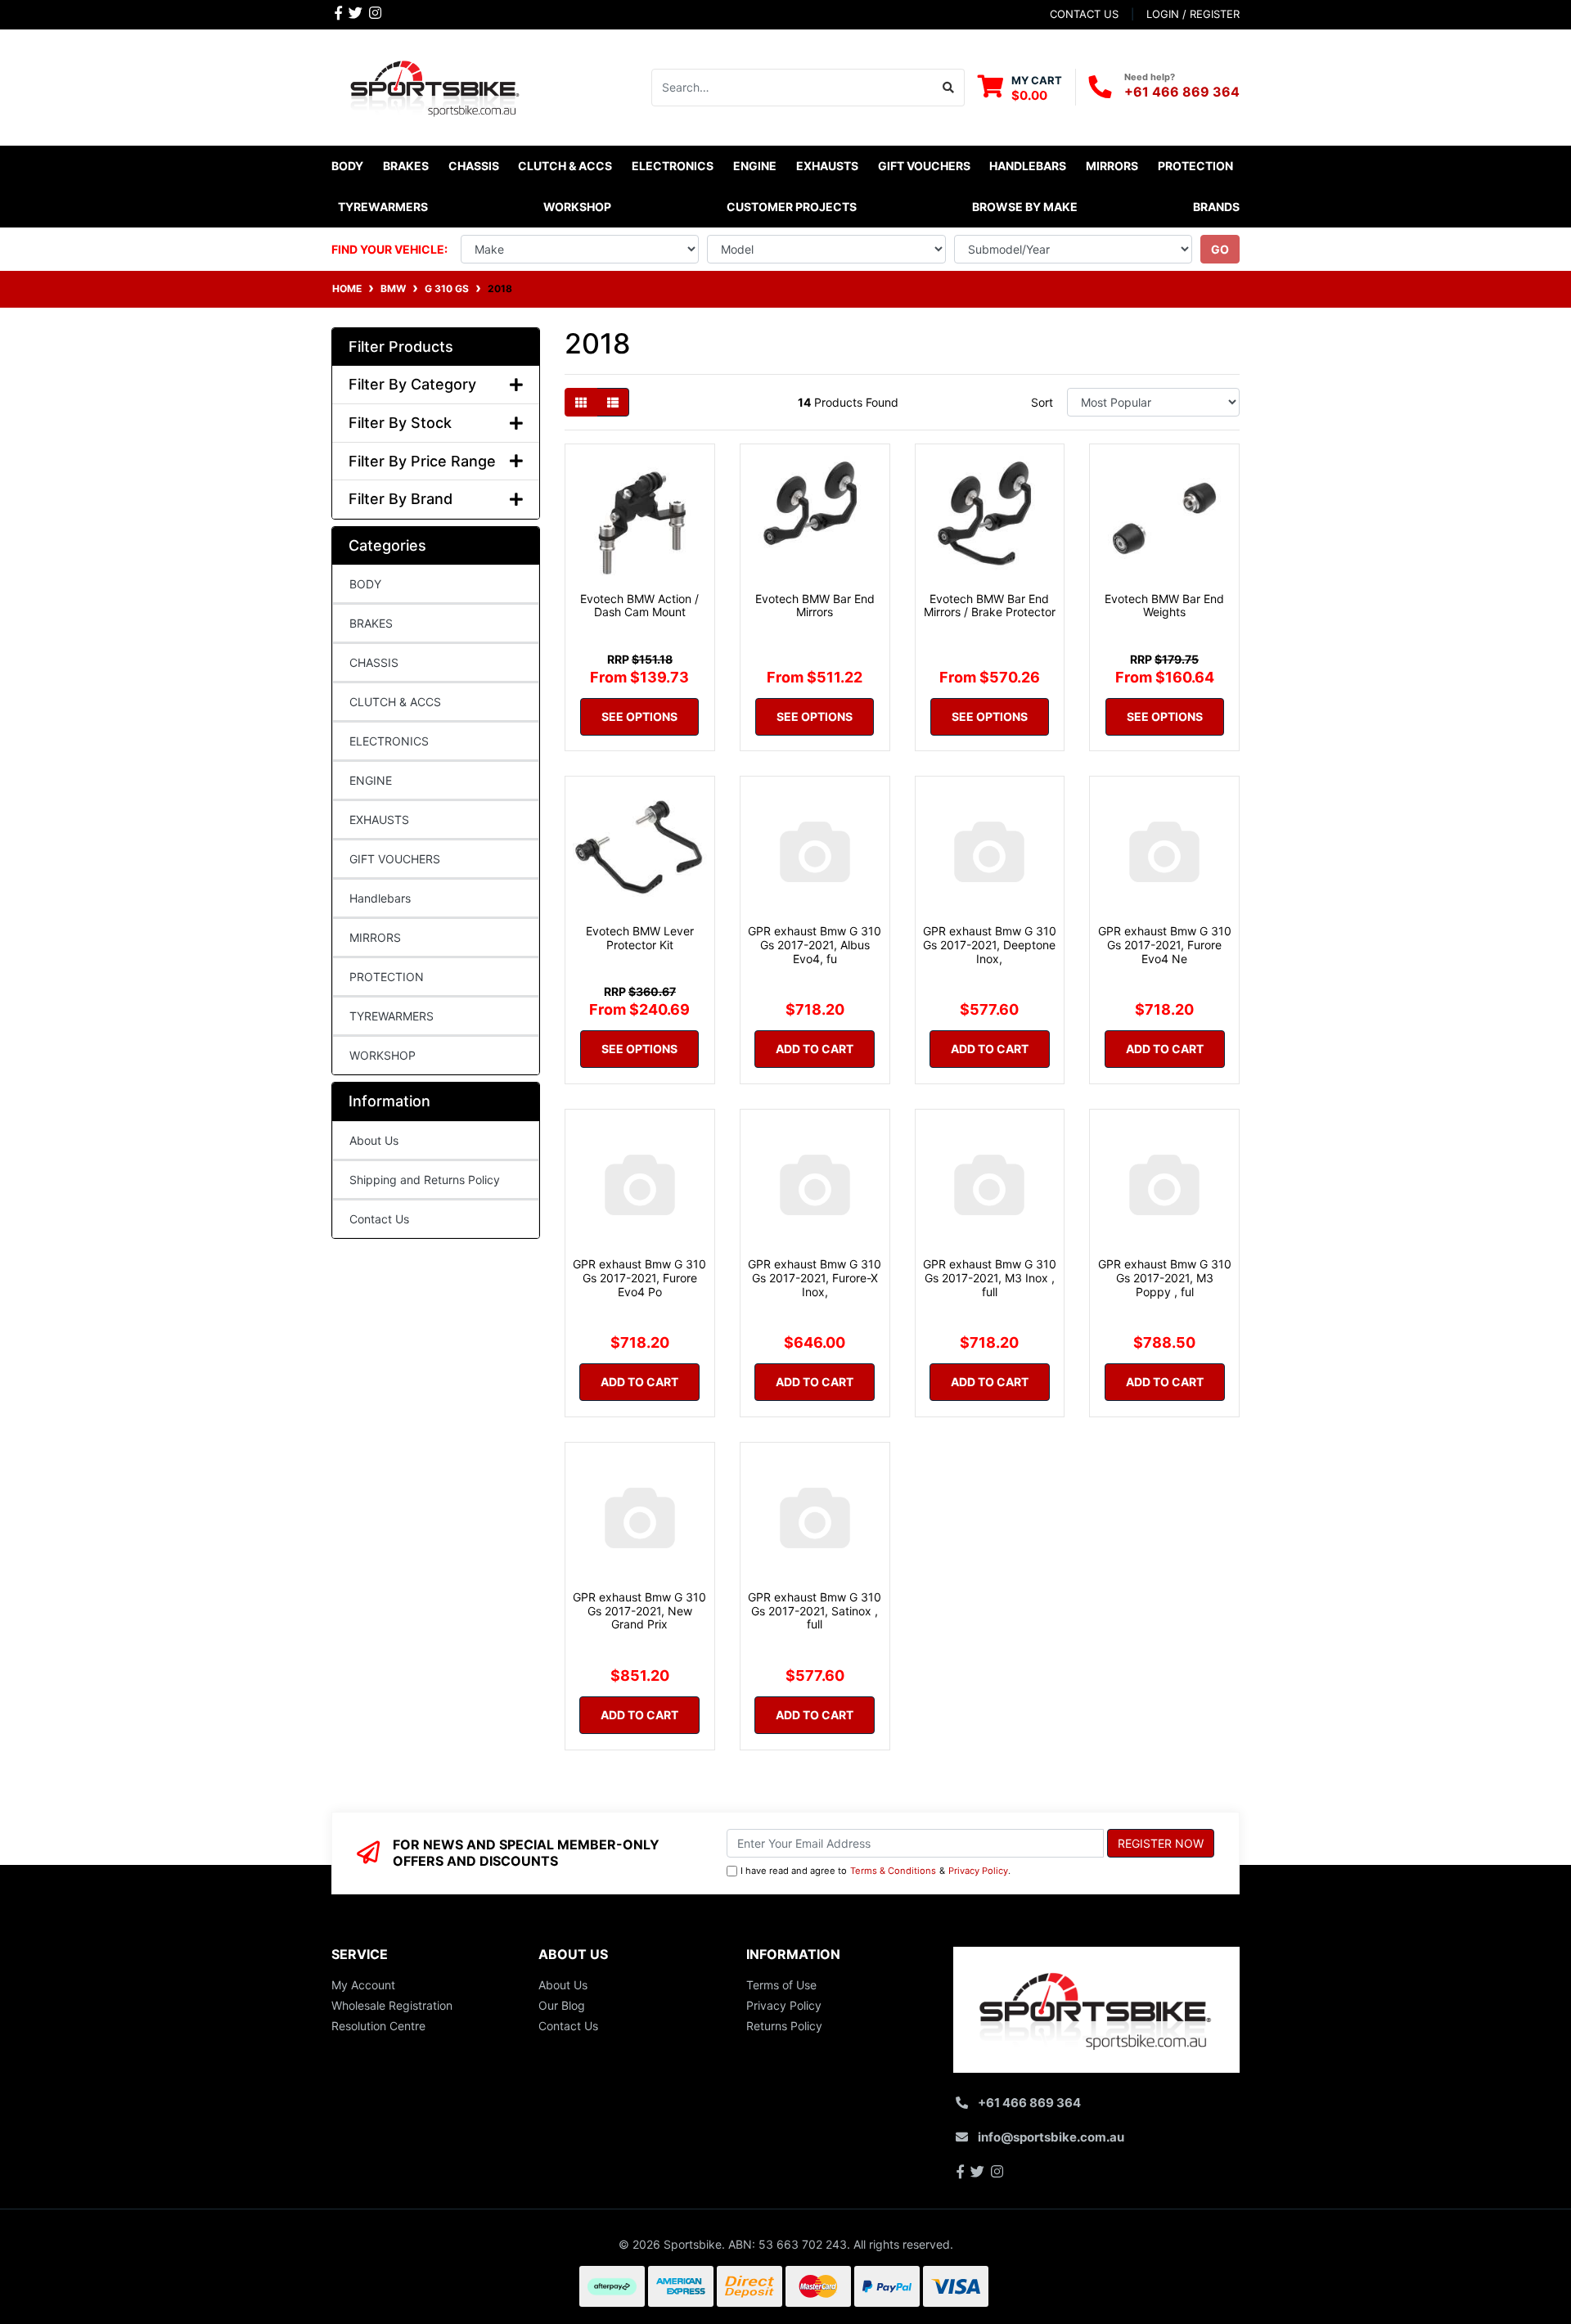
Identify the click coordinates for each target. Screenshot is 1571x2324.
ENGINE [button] (755, 166)
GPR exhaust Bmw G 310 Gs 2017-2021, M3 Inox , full (990, 1278)
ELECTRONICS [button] (673, 166)
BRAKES (371, 623)
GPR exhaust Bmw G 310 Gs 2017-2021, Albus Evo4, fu (815, 945)
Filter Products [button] (401, 347)
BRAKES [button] (406, 166)
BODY (365, 584)
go (1220, 249)
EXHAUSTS (379, 820)
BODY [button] (347, 166)
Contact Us (379, 1219)
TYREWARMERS (392, 1016)
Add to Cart (815, 1049)
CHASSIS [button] (474, 166)
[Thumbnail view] (581, 402)
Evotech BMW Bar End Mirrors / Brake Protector (990, 606)
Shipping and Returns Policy (425, 1180)
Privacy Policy (978, 1871)
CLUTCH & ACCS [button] (565, 166)
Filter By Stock (400, 423)
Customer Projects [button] (792, 207)
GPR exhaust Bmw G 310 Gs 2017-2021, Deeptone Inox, (990, 945)
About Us (374, 1140)
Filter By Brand (401, 499)
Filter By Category (412, 384)
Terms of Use (781, 1985)
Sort (1042, 402)
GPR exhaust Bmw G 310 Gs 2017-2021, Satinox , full (815, 1611)
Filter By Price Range (422, 461)
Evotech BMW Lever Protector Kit (640, 938)
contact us (1084, 14)
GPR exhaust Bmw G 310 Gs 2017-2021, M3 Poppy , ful (1165, 1278)
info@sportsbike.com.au (1051, 2137)
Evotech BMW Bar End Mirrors (815, 606)
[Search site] (949, 88)
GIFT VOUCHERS (924, 166)
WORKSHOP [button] (577, 207)
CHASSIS (374, 662)
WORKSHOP (383, 1055)
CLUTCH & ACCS (395, 702)
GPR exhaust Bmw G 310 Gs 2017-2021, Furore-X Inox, (815, 1278)
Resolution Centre (378, 2026)
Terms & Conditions (893, 1871)
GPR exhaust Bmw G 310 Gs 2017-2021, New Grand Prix (639, 1611)
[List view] (613, 402)
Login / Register (1193, 14)
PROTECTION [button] (1195, 166)
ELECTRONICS (389, 741)
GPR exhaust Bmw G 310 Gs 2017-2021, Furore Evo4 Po (639, 1278)
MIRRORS (375, 937)
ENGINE (371, 780)
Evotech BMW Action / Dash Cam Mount (639, 606)
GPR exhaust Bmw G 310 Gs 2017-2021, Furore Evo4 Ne (1165, 945)
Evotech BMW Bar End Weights (1164, 606)
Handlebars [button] (1028, 166)
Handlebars (380, 898)
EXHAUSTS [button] (827, 166)
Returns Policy (784, 2026)
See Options (639, 716)
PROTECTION (387, 977)
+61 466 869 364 (1182, 92)
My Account (363, 1985)
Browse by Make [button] (1025, 207)
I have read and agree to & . (876, 1871)
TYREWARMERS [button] (383, 207)
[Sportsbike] (436, 86)
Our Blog (562, 2005)
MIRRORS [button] (1112, 166)
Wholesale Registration (392, 2005)
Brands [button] (1216, 207)
